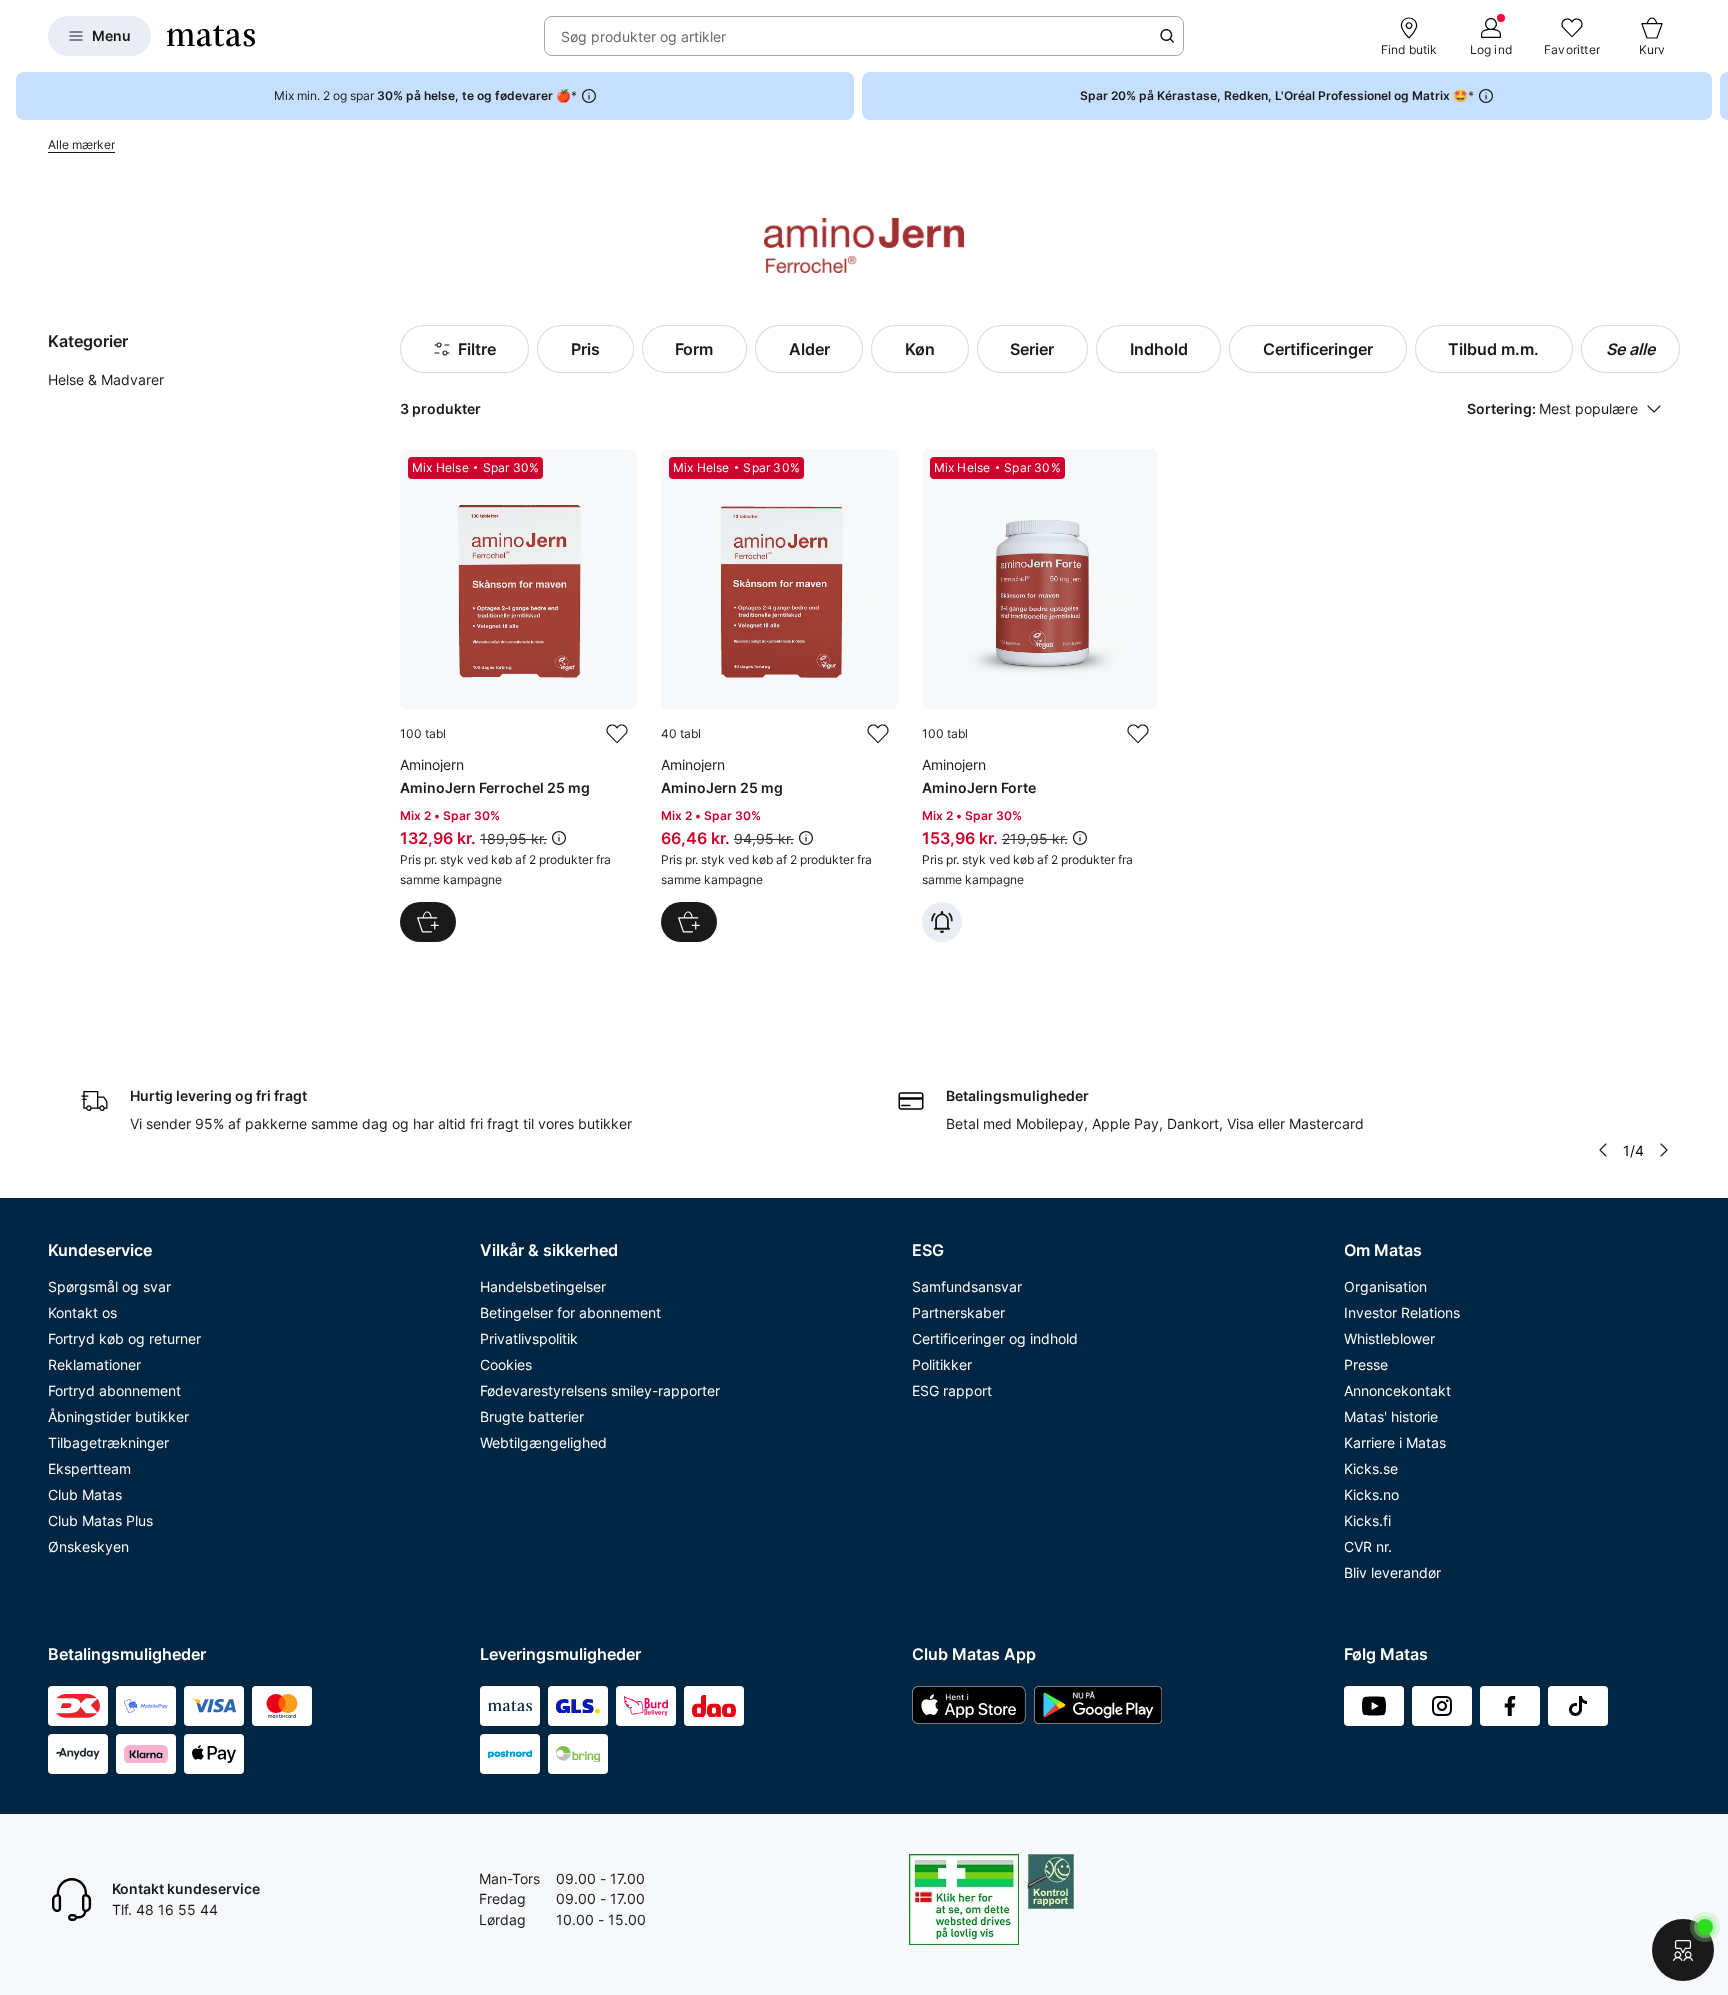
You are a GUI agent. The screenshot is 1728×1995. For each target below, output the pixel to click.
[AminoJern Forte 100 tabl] (1040, 695)
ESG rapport (952, 1390)
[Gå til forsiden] (211, 36)
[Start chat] (1683, 1950)
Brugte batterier (532, 1416)
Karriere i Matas (1395, 1442)
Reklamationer (94, 1364)
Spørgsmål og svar (109, 1286)
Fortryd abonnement (114, 1390)
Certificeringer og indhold (995, 1338)
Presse (1366, 1364)
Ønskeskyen (88, 1546)
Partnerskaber (958, 1312)
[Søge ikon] (1167, 36)
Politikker (942, 1364)
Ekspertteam (89, 1468)
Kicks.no (1371, 1494)
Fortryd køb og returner (124, 1338)
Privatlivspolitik (529, 1338)
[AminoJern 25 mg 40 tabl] (779, 695)
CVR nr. (1368, 1546)
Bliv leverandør (1392, 1572)
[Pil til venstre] (1603, 1150)
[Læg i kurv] (428, 922)
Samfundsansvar (967, 1286)
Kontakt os (82, 1312)
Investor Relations (1402, 1312)
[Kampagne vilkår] (559, 838)
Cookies (506, 1364)
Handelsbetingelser (543, 1286)
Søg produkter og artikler (643, 36)
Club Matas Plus (100, 1520)
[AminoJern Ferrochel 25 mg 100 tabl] (518, 695)
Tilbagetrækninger (108, 1442)
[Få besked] (942, 922)
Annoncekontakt (1397, 1390)
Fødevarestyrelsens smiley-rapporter (600, 1390)
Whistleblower (1389, 1338)
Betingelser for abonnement (570, 1312)
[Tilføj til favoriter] (617, 734)
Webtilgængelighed (543, 1442)
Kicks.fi (1367, 1520)
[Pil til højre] (1712, 96)
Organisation (1385, 1286)
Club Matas (85, 1494)
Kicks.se (1371, 1468)
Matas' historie (1391, 1416)
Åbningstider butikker (118, 1416)
